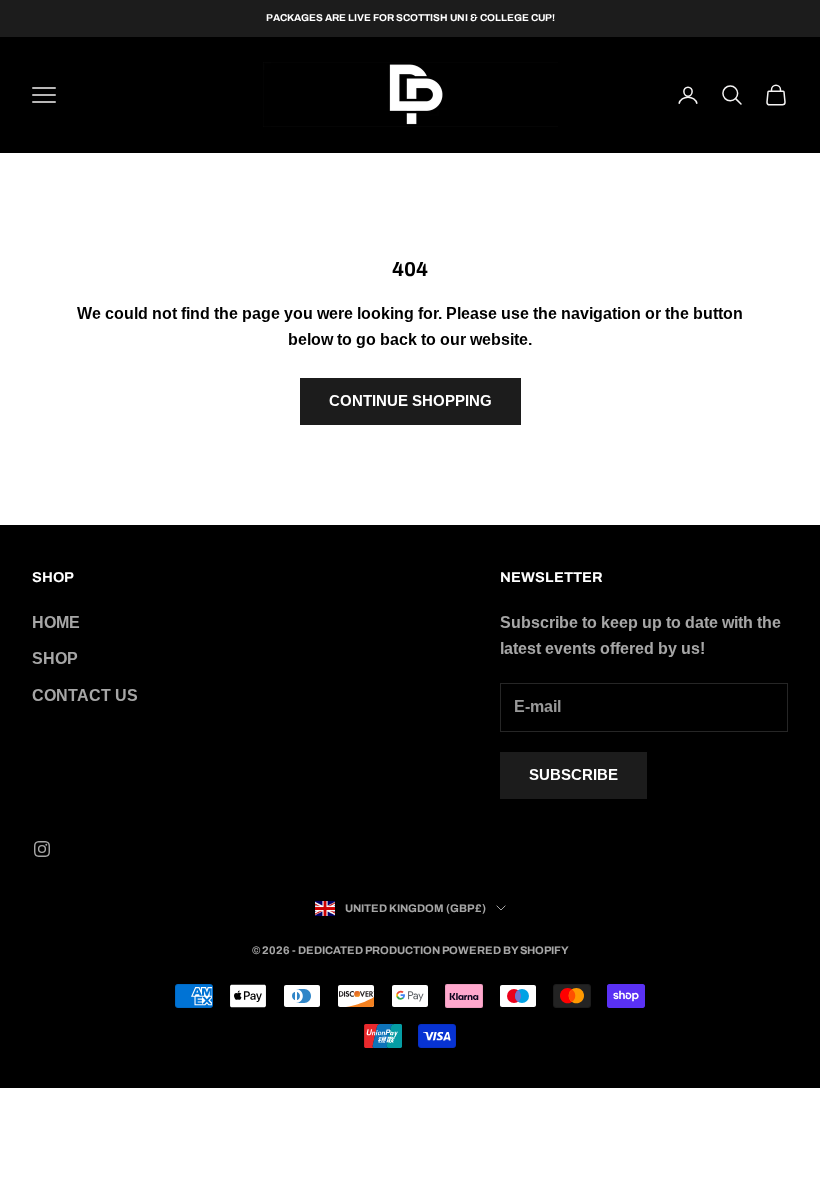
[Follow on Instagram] (42, 849)
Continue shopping (410, 400)
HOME (56, 622)
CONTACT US (85, 695)
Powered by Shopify (505, 950)
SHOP (55, 658)
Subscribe (573, 774)
